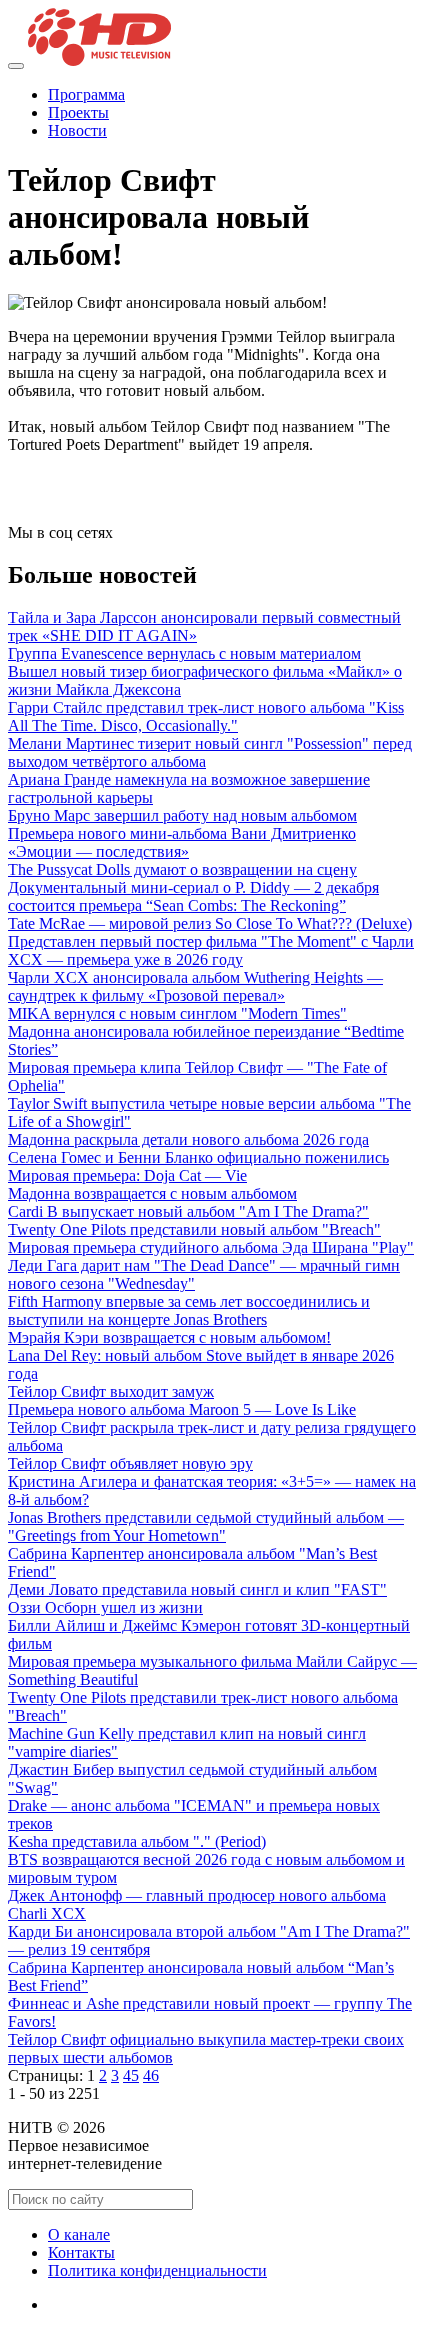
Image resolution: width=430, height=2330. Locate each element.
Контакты (81, 2252)
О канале (79, 2234)
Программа (86, 94)
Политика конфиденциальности (157, 2270)
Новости (77, 130)
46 (151, 2075)
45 (131, 2075)
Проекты (78, 112)
